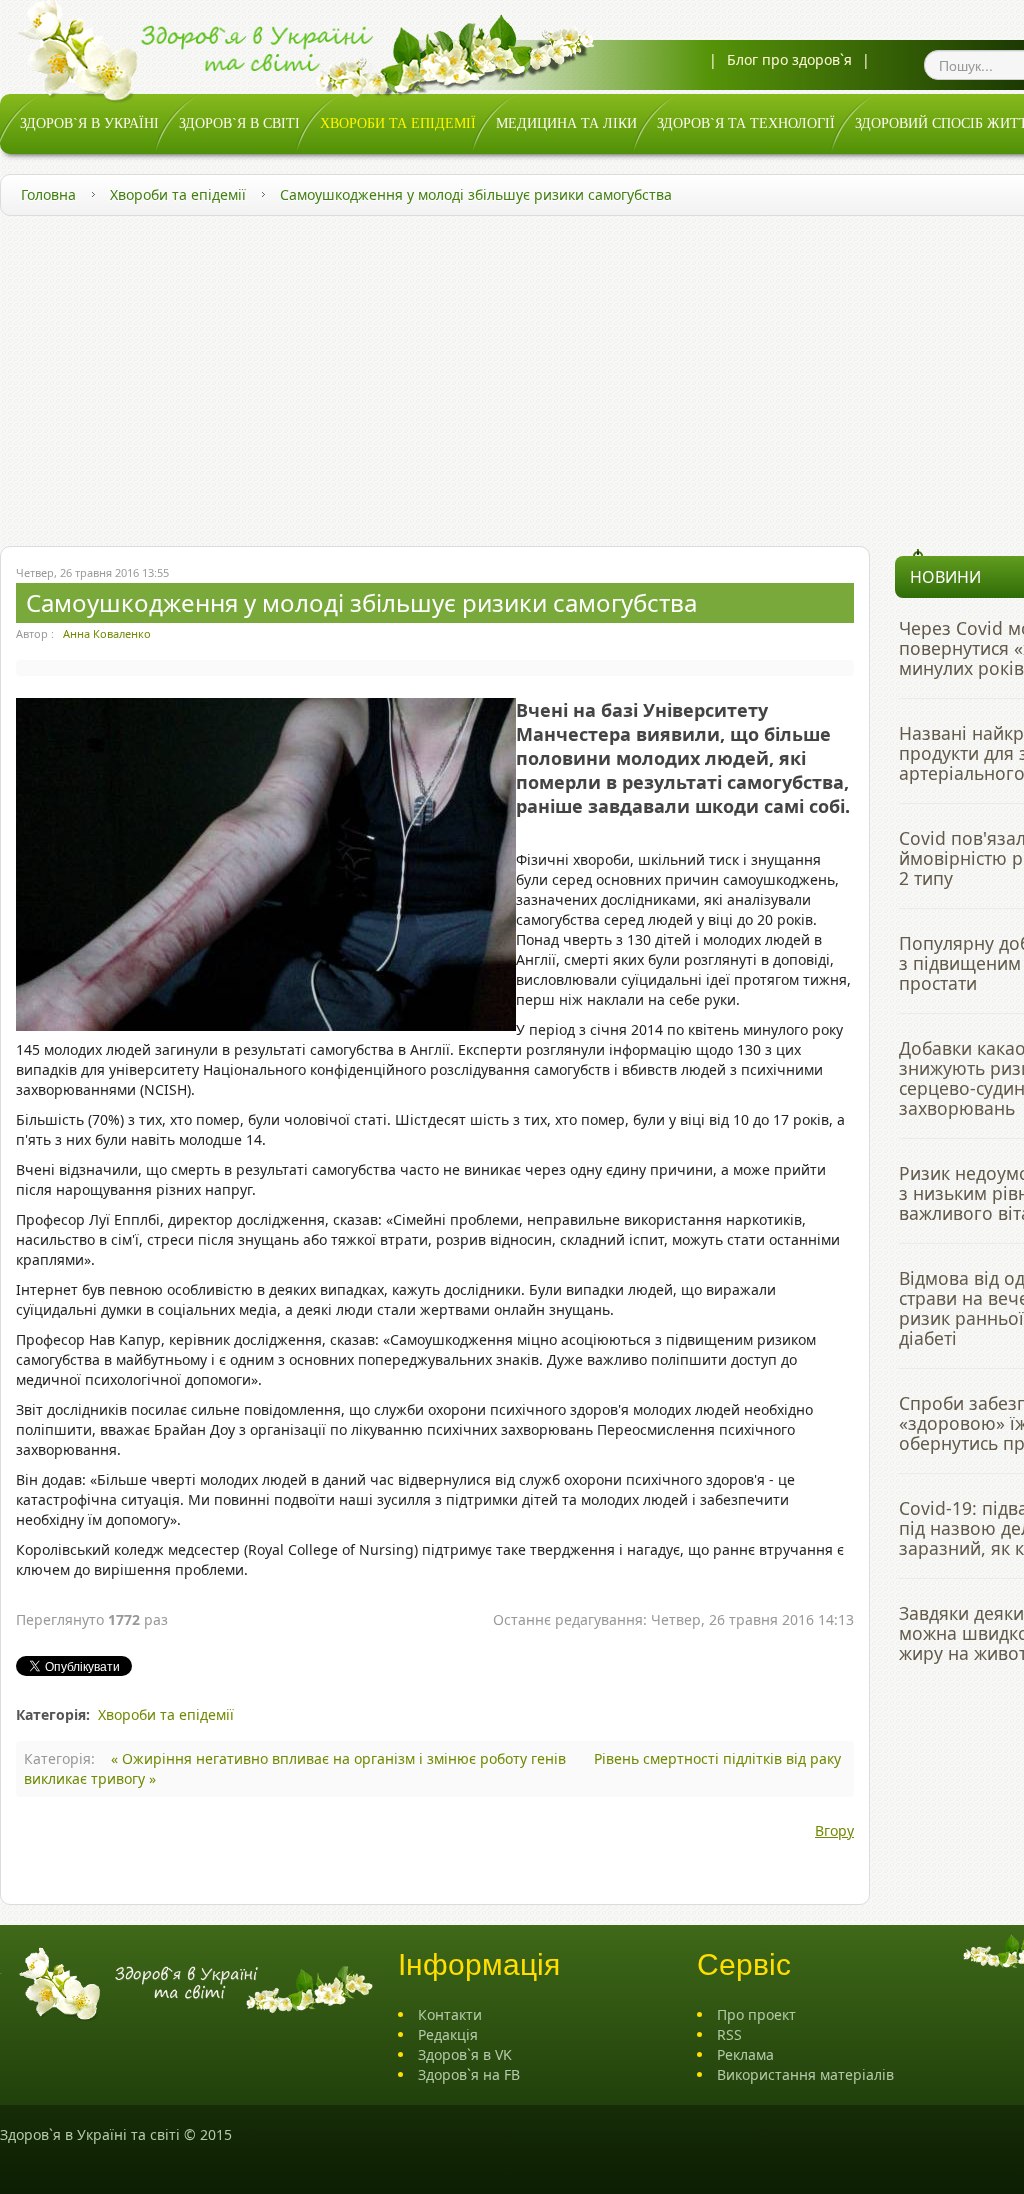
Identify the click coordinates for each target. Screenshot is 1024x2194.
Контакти (450, 2014)
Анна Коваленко (107, 633)
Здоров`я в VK (465, 2054)
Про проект (756, 2014)
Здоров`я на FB (469, 2074)
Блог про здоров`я (789, 59)
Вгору (834, 1830)
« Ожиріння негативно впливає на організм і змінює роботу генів (340, 1758)
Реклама (745, 2054)
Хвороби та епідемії (178, 194)
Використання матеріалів (805, 2074)
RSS (729, 2034)
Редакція (448, 2034)
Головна (48, 194)
